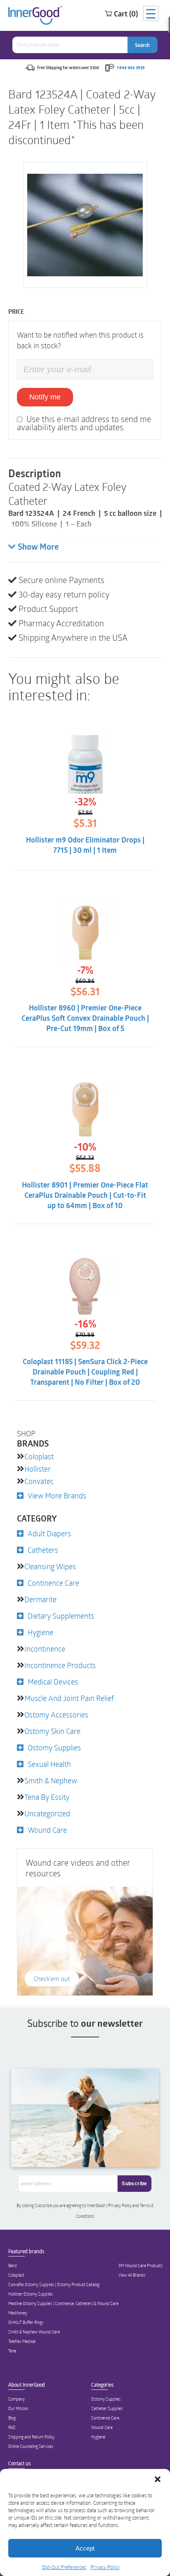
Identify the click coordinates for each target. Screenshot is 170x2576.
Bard (13, 2266)
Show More (38, 548)
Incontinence (45, 1649)
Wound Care (47, 1830)
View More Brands (57, 1496)
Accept (85, 2548)
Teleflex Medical (22, 2341)
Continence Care (53, 1583)
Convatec (39, 1481)
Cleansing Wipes (50, 1566)
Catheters (43, 1550)
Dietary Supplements (61, 1616)
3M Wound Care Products (140, 2266)
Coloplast (39, 1456)
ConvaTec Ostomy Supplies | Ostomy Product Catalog (54, 2284)
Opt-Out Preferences (64, 2567)
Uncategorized (47, 1813)
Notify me (45, 397)
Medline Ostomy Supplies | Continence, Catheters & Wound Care (63, 2303)
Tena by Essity (47, 1797)
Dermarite (40, 1599)
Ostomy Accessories (56, 1715)
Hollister (38, 1469)
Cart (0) (126, 14)
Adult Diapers (49, 1533)
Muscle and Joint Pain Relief (69, 1698)
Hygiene (40, 1632)
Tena (12, 2351)
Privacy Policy (105, 2567)
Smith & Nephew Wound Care (34, 2332)
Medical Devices (53, 1682)
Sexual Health (49, 1764)
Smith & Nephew (51, 1780)
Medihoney (18, 2313)
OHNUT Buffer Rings (26, 2322)
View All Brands (132, 2275)
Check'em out (52, 1979)
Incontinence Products (60, 1665)
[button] (158, 2479)
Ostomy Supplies (54, 1748)
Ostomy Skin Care (52, 1731)
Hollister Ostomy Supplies (31, 2294)
